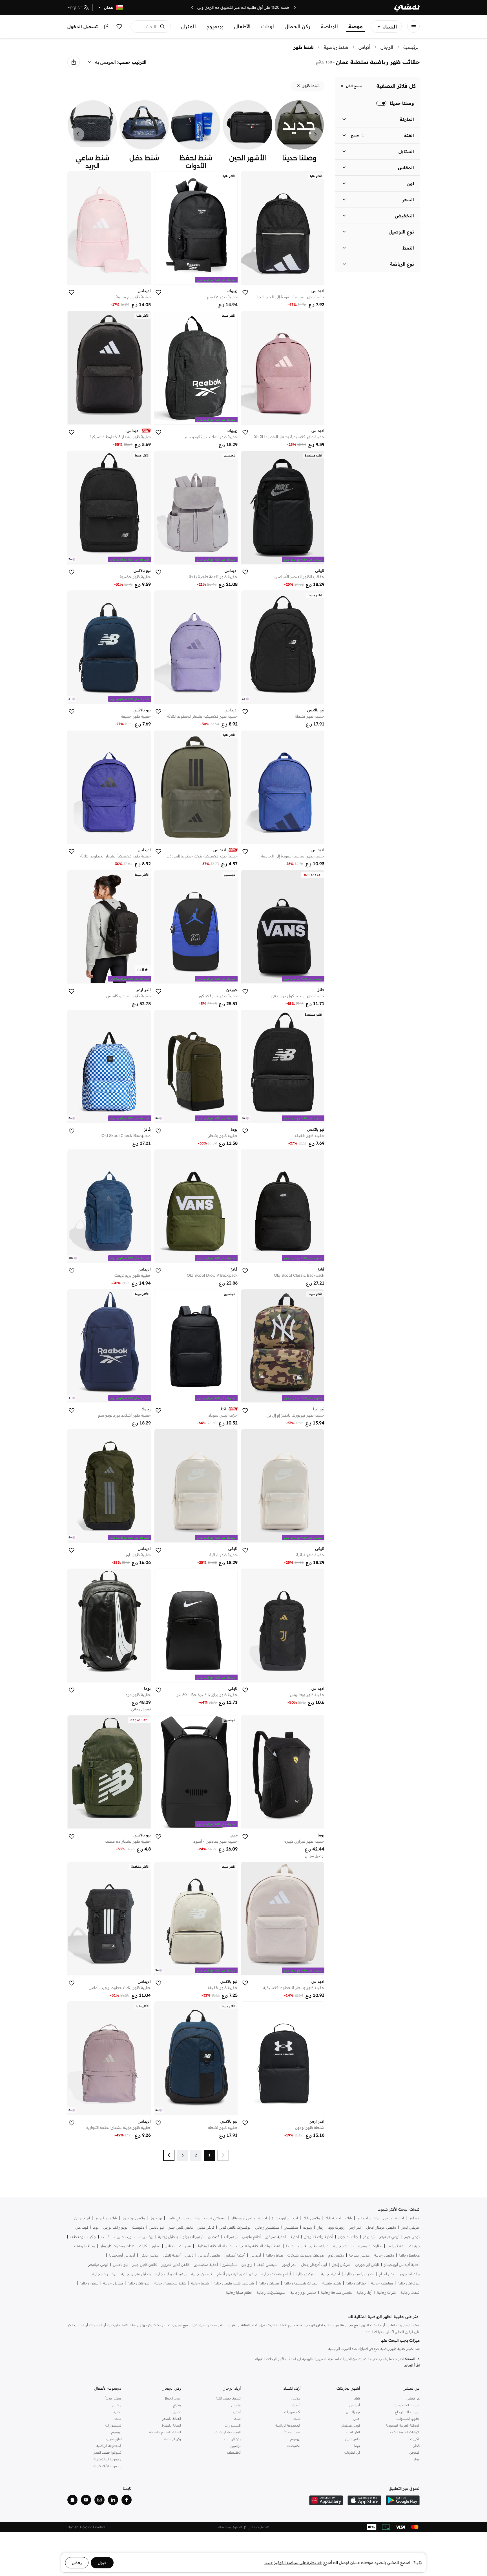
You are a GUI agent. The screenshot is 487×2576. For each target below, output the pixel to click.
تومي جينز (412, 2237)
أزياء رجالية (364, 2292)
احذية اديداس (394, 2218)
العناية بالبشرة (171, 2425)
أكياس (364, 47)
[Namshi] (407, 7)
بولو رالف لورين (115, 2227)
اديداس (414, 2218)
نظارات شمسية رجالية (301, 2283)
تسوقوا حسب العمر (108, 2452)
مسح (355, 135)
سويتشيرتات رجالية (271, 2292)
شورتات (185, 2246)
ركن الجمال (297, 26)
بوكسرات (146, 2237)
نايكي (189, 2255)
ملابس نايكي (149, 2255)
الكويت (415, 2439)
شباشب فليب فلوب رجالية (234, 2283)
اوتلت (268, 26)
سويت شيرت (125, 2237)
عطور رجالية (89, 2283)
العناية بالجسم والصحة (165, 2432)
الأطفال (242, 26)
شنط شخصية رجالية (170, 2283)
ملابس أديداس (209, 2255)
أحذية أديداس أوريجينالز (402, 2265)
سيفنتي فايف (267, 2265)
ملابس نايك (311, 2218)
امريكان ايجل (410, 2227)
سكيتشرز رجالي (267, 2227)
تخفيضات (294, 2446)
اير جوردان (82, 2218)
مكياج (177, 2405)
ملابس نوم (336, 2255)
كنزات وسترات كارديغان (117, 2246)
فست (105, 2237)
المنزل (189, 26)
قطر (417, 2446)
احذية (295, 2237)
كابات (143, 2246)
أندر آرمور (289, 2265)
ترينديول (156, 2218)
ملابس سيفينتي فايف (183, 2218)
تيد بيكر (369, 2237)
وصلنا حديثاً (292, 2432)
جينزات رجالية (356, 2283)
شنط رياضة (396, 2246)
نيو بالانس (156, 2227)
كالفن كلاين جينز (181, 2227)
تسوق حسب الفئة (228, 2398)
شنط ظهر (304, 47)
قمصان (214, 2237)
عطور (156, 2246)
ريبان (320, 2227)
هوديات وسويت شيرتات (306, 2255)
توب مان (82, 2227)
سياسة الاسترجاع (407, 2412)
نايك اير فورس (106, 2218)
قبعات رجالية (410, 2292)
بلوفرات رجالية (409, 2283)
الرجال (387, 47)
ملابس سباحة (359, 2255)
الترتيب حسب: (132, 62)
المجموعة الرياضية (288, 2425)
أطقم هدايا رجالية (239, 2292)
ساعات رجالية (269, 2283)
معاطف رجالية (382, 2283)
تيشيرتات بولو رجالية (171, 2274)
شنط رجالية (200, 2283)
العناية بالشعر (171, 2419)
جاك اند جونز (348, 2237)
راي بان (247, 2265)
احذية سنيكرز (276, 2237)
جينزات (414, 2246)
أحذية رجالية (331, 2274)
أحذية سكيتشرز (206, 2265)
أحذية (296, 2405)
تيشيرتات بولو (193, 2237)
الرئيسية (411, 47)
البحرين (415, 2452)
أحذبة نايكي (172, 2255)
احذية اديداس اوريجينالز (249, 2218)
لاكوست (138, 2227)
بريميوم (215, 26)
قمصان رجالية (202, 2274)
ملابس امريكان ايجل (381, 2227)
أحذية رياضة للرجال (318, 2237)
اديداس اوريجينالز (285, 2218)
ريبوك (307, 2227)
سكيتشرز (291, 2227)
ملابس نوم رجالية (303, 2292)
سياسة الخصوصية (407, 2405)
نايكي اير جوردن (367, 2265)
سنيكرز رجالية (306, 2274)
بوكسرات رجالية (104, 2274)
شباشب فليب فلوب (314, 2246)
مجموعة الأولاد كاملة (108, 2466)
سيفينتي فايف (215, 2218)
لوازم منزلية (114, 2439)
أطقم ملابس (252, 2237)
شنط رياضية (336, 47)
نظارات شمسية (370, 2246)
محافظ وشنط (84, 2246)
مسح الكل (354, 86)
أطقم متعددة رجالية (276, 2274)
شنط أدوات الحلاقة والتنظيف (259, 2246)
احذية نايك (333, 2218)
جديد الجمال (172, 2398)
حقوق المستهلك (408, 2419)
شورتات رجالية (139, 2283)
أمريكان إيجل (341, 2265)
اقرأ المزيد (412, 2365)
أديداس (255, 2255)
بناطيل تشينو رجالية (136, 2274)
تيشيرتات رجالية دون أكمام (237, 2274)
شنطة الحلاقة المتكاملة (214, 2246)
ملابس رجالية (384, 2255)
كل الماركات (352, 2452)
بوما (96, 2227)
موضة (356, 26)
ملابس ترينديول (133, 2218)
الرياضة (329, 26)
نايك (349, 2218)
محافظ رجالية (409, 2255)
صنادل (170, 2246)
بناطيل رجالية (168, 2237)
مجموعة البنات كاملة (108, 2459)
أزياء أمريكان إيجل (314, 2265)
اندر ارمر (355, 2227)
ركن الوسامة (232, 2439)
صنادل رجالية (113, 2283)
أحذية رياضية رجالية (359, 2274)
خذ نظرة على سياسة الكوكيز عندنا (293, 2562)
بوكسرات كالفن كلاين (235, 2227)
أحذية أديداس (235, 2255)
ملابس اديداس (368, 2218)
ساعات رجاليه (344, 2246)
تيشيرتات (231, 2237)
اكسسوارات (292, 2412)
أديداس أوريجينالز (122, 2255)
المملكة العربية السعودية (403, 2425)
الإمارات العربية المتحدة (404, 2432)
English (75, 7)
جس (357, 2419)
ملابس (296, 2398)
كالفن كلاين (206, 2227)
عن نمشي (413, 2398)
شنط (290, 2246)
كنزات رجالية (386, 2292)
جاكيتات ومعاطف (83, 2237)
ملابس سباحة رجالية (336, 2292)
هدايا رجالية (274, 2255)
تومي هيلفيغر (389, 2237)
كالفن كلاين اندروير (175, 2265)
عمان (416, 2459)
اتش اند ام (387, 2274)
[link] (299, 134)
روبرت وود (336, 2227)
